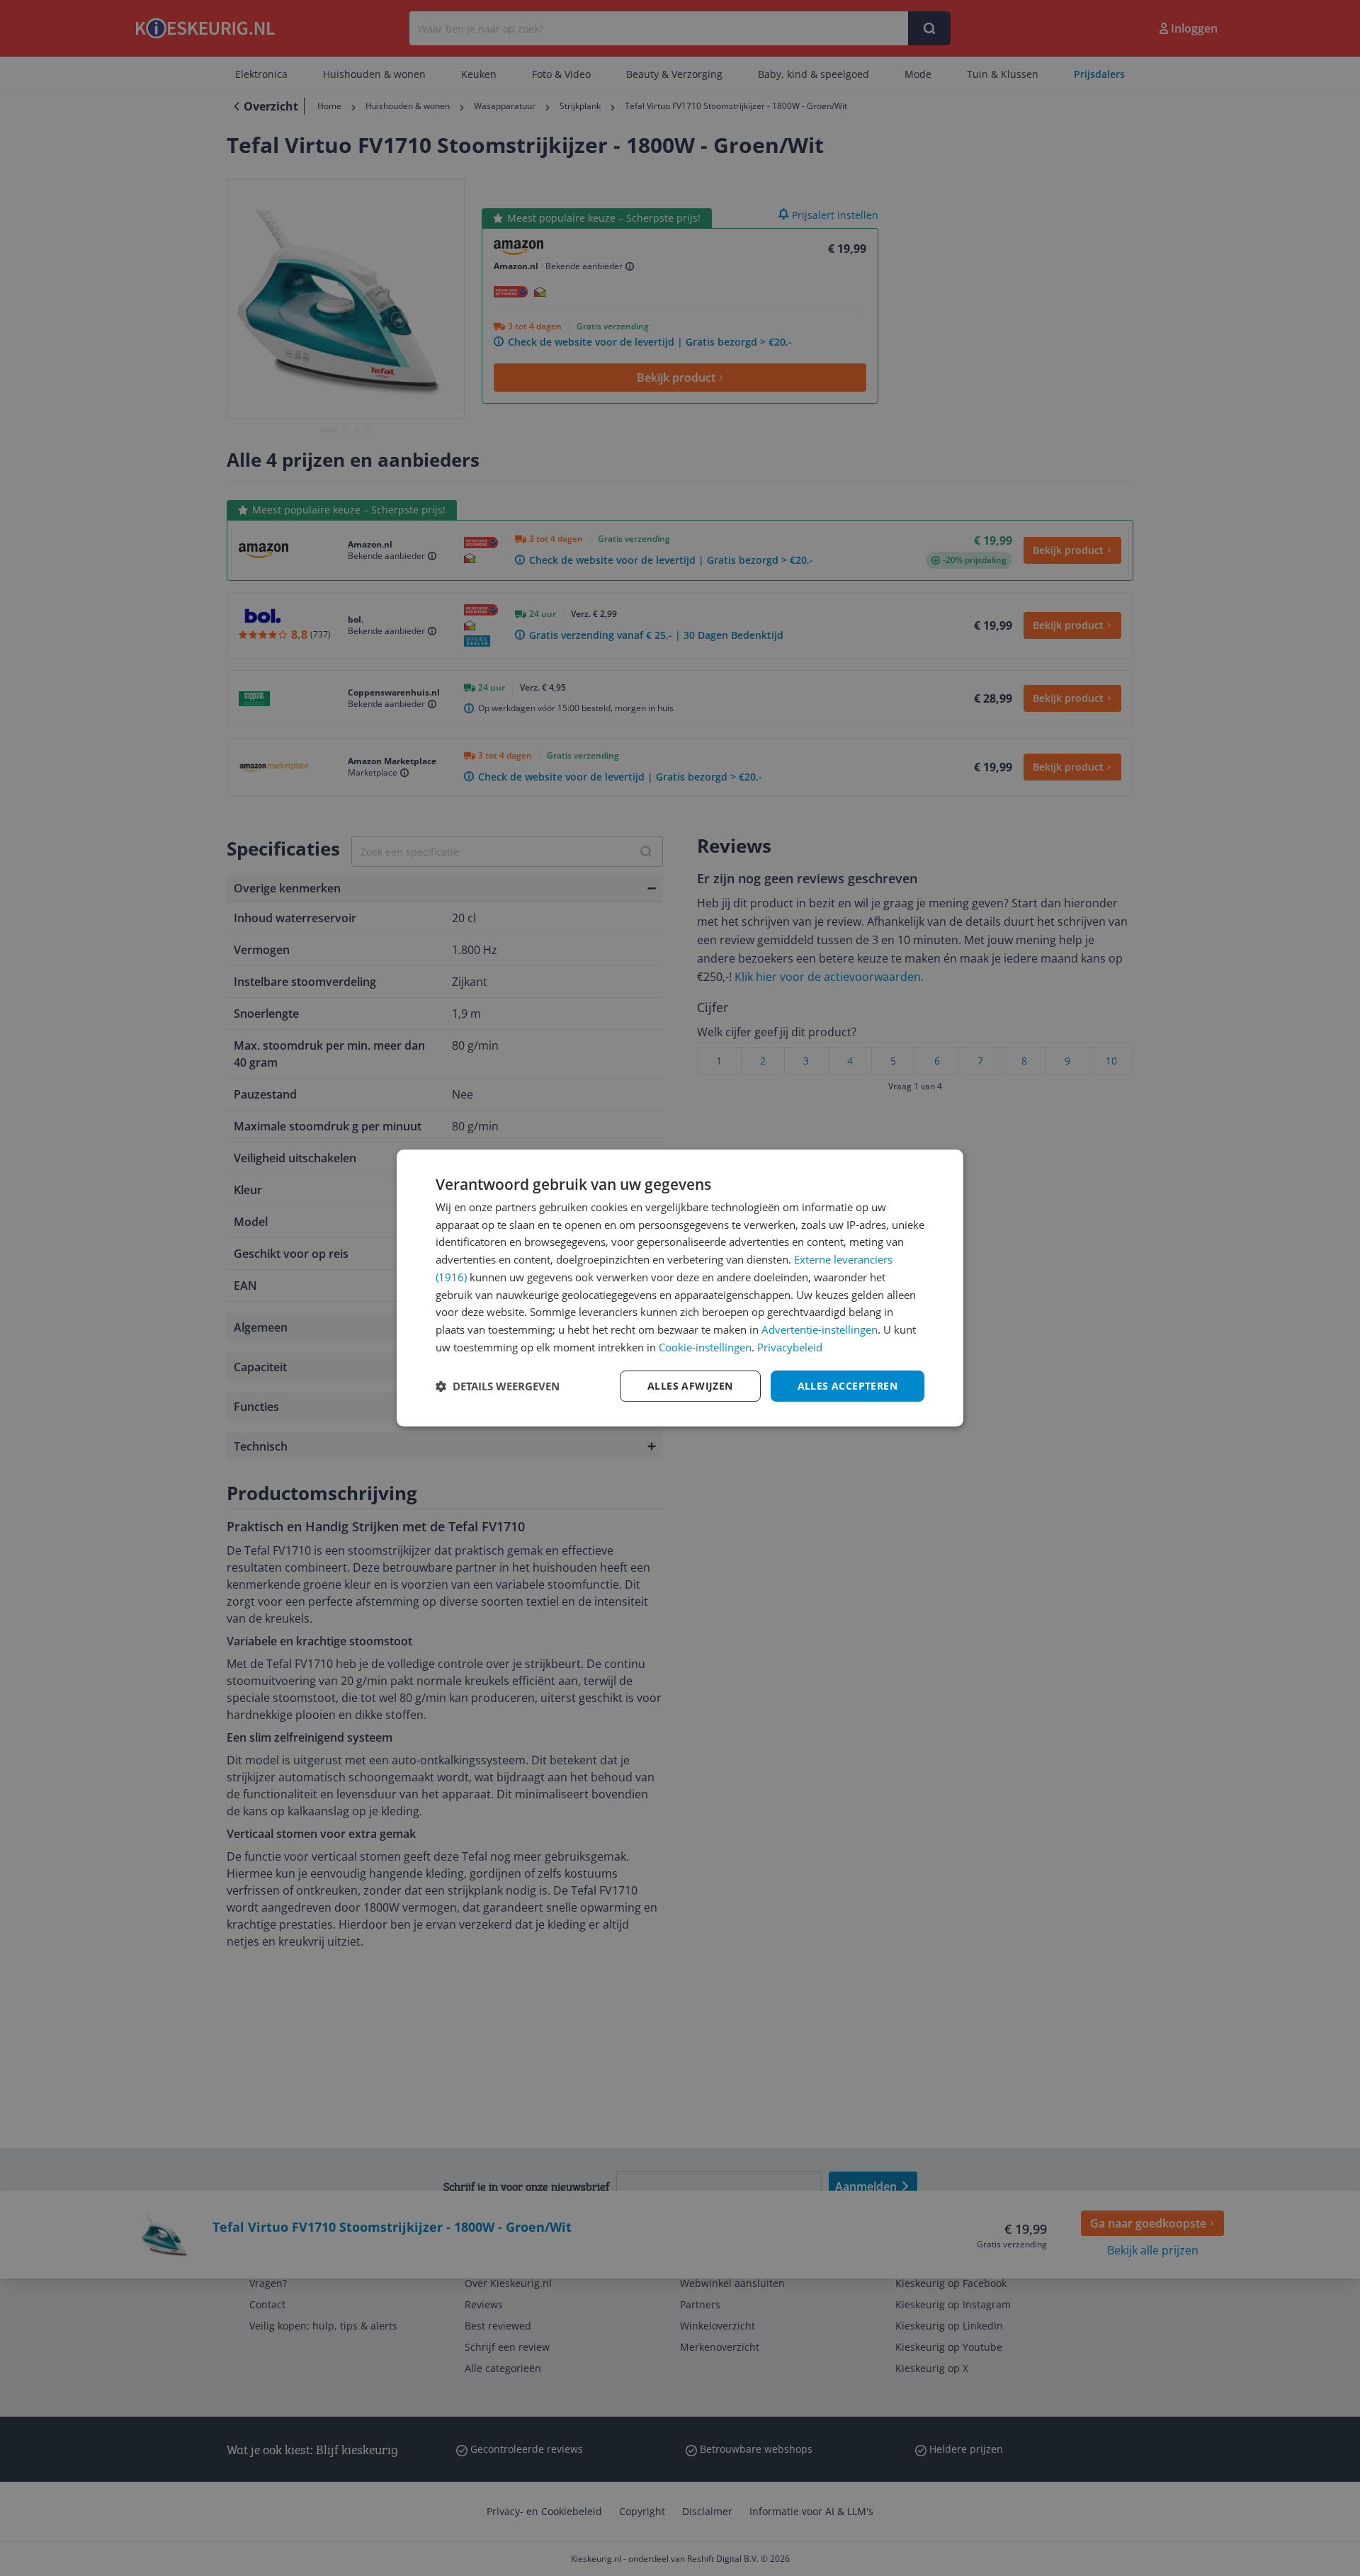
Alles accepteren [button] (848, 1386)
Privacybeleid (790, 1347)
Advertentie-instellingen (820, 1329)
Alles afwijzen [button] (690, 1386)
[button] (498, 1386)
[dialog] (680, 1288)
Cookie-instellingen (705, 1347)
